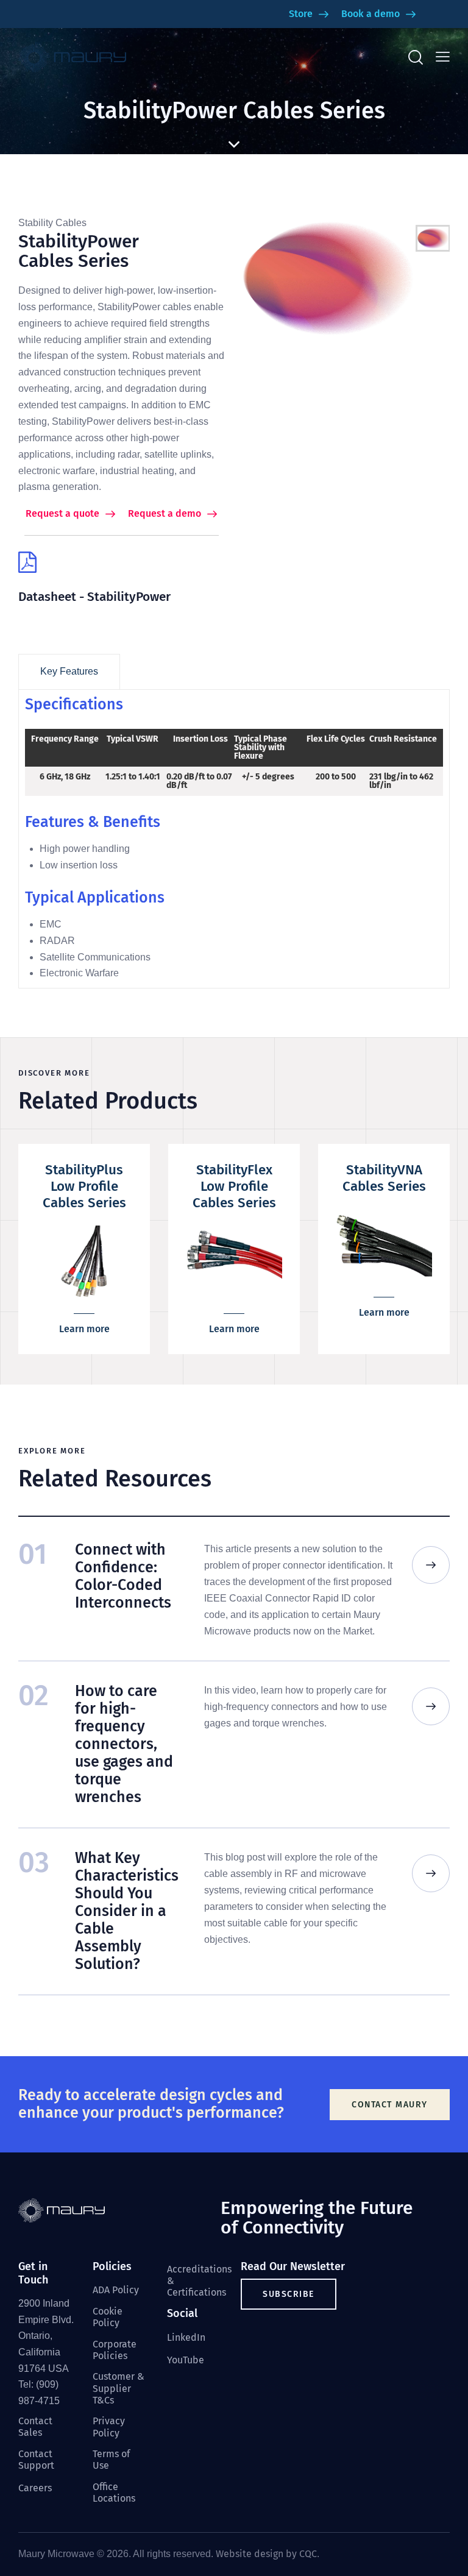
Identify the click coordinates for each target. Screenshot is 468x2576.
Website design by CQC (266, 2554)
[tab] (69, 672)
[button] (443, 57)
